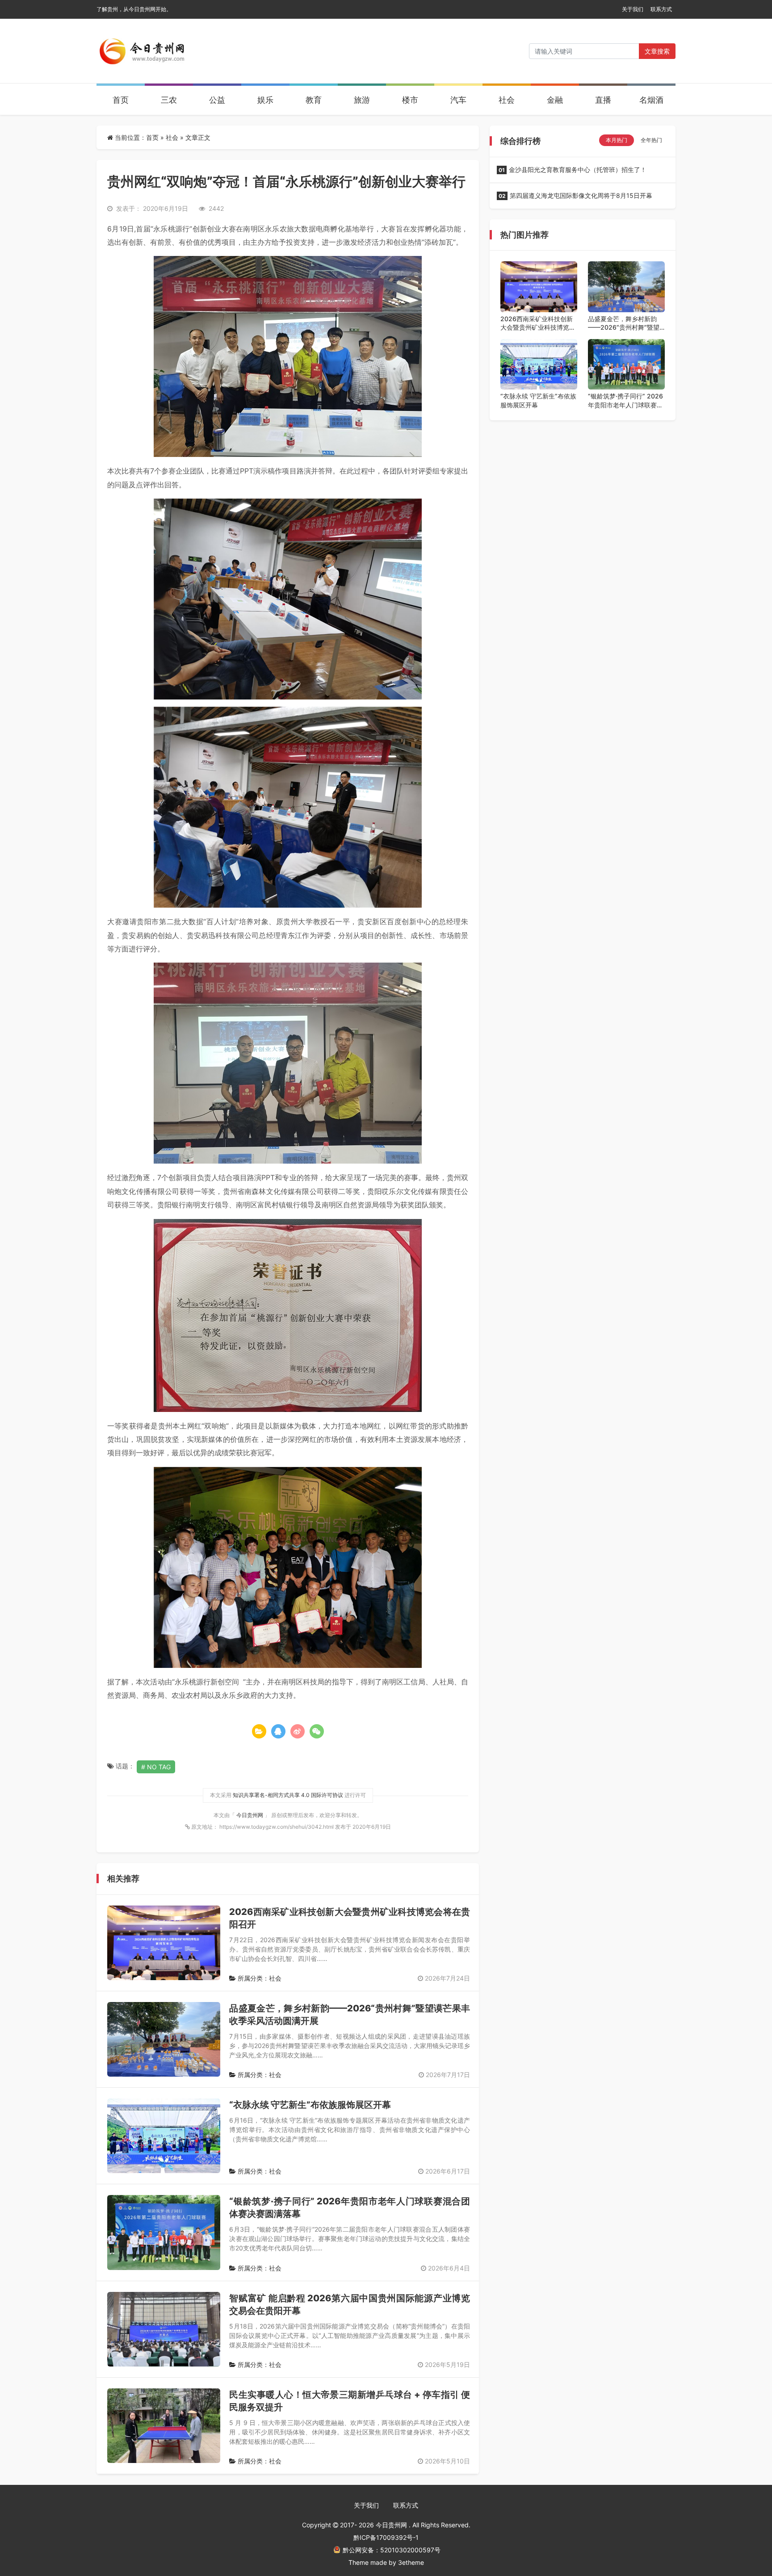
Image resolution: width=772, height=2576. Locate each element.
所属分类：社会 (259, 1978)
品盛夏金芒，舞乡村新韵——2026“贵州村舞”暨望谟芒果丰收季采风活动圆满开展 (625, 323)
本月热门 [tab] (617, 140)
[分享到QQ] (278, 1731)
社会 (507, 100)
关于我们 (633, 9)
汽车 (458, 100)
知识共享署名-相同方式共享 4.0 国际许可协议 (288, 1795)
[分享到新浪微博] (298, 1731)
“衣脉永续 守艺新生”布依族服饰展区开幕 (310, 2105)
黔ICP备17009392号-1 (386, 2537)
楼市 (410, 100)
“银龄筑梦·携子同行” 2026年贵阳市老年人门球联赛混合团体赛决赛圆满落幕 (625, 401)
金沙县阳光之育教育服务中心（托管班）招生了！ (573, 170)
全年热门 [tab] (651, 140)
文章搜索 (657, 51)
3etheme (411, 2562)
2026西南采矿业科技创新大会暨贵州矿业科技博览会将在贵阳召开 (538, 323)
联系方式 (661, 9)
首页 (121, 100)
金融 (555, 100)
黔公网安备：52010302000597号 (392, 2550)
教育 (314, 100)
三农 (169, 100)
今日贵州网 (250, 1815)
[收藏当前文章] (259, 1731)
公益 (217, 100)
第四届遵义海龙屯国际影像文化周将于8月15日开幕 (575, 195)
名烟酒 (651, 100)
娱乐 (265, 100)
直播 (603, 100)
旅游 (362, 100)
